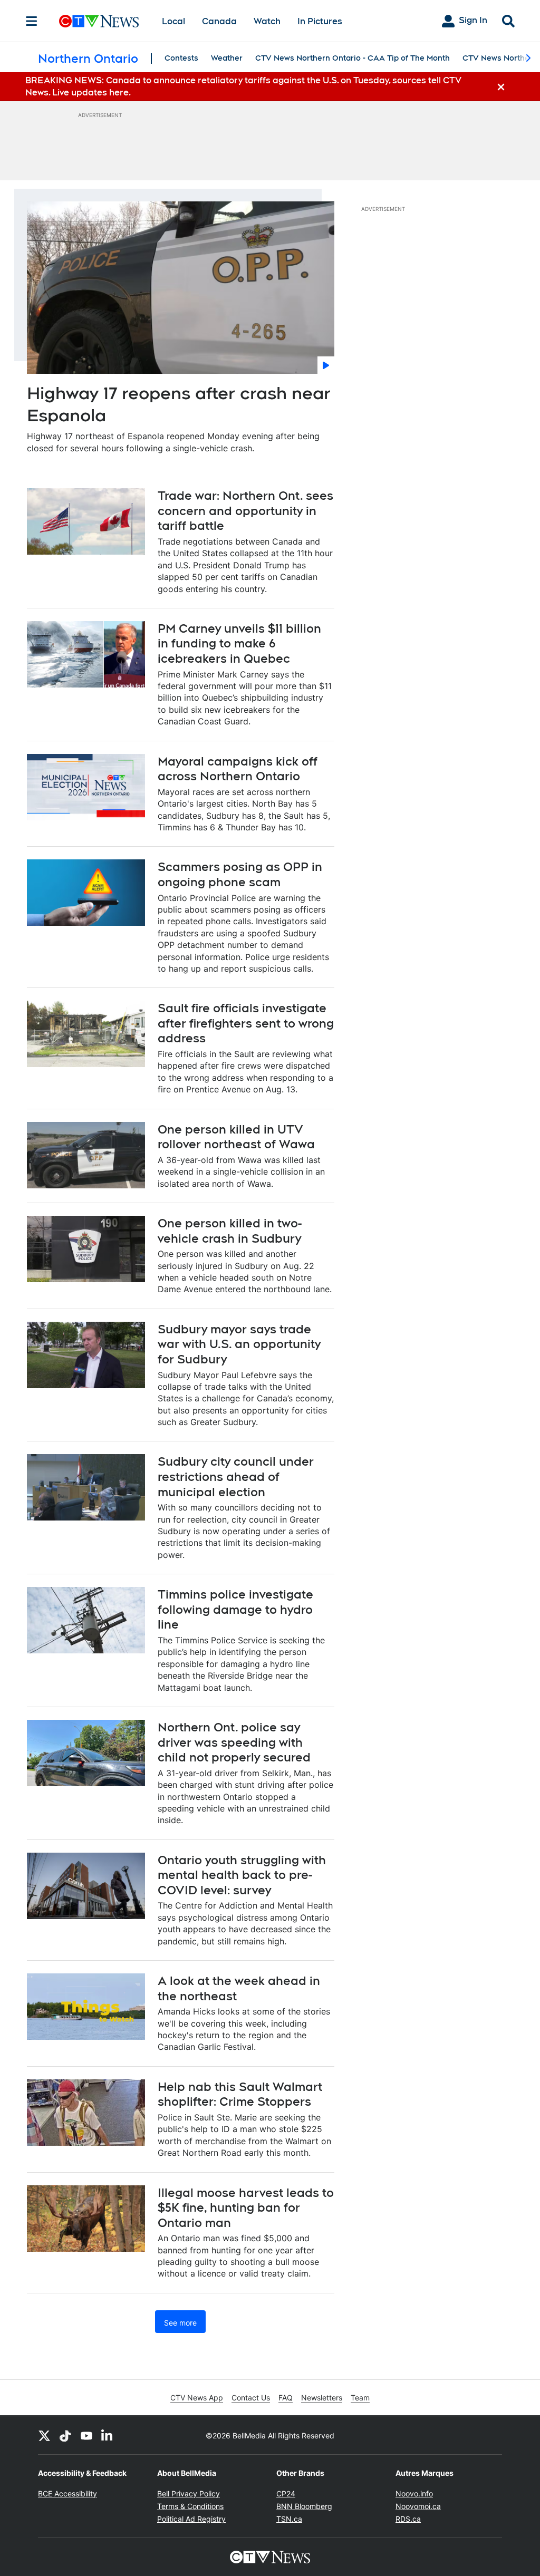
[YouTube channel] (86, 2435)
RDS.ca (408, 2519)
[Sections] (32, 21)
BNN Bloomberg (304, 2506)
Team (360, 2398)
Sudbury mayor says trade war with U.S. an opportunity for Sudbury (239, 1344)
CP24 (286, 2493)
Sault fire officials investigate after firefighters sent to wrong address (246, 1023)
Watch (267, 21)
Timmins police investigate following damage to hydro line (235, 1609)
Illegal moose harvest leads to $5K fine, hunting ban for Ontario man (246, 2208)
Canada (219, 21)
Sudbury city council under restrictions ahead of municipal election (236, 1476)
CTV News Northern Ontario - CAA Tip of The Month (353, 58)
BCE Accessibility (67, 2493)
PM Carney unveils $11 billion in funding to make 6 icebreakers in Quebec (239, 643)
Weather (227, 58)
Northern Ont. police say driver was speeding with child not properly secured (234, 1742)
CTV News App (197, 2398)
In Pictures (320, 21)
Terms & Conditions (190, 2506)
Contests (181, 58)
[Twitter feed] (44, 2435)
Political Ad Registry (191, 2519)
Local (173, 21)
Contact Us (251, 2398)
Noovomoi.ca (418, 2506)
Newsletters (322, 2398)
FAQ (286, 2398)
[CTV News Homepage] (99, 21)
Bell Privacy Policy (189, 2493)
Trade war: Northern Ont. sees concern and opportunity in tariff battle (245, 511)
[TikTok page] (65, 2435)
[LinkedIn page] (108, 2435)
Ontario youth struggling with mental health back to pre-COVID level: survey (242, 1875)
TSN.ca (289, 2519)
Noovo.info (414, 2493)
